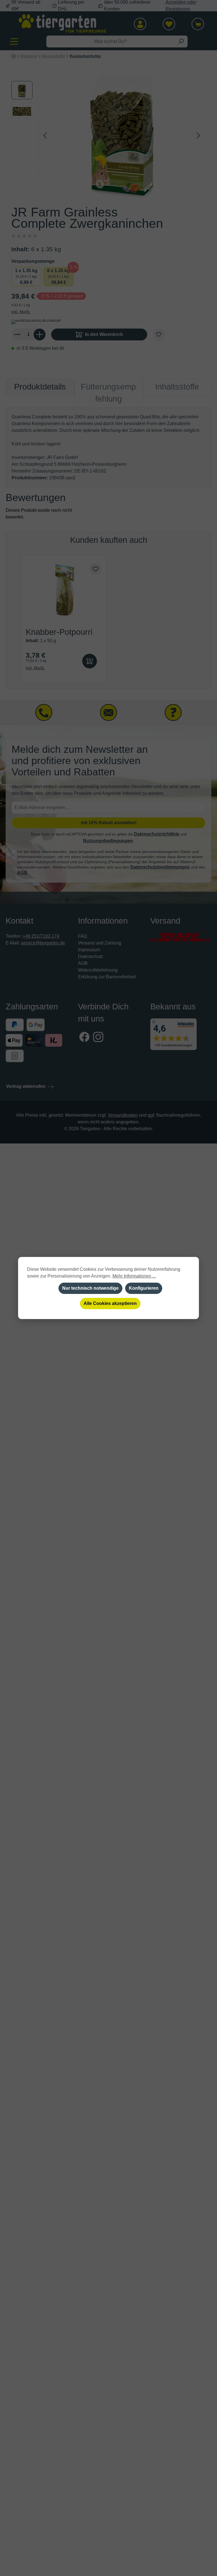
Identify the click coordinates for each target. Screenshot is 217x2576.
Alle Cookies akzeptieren (110, 1303)
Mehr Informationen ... (134, 1276)
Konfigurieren (144, 1288)
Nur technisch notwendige (90, 1288)
